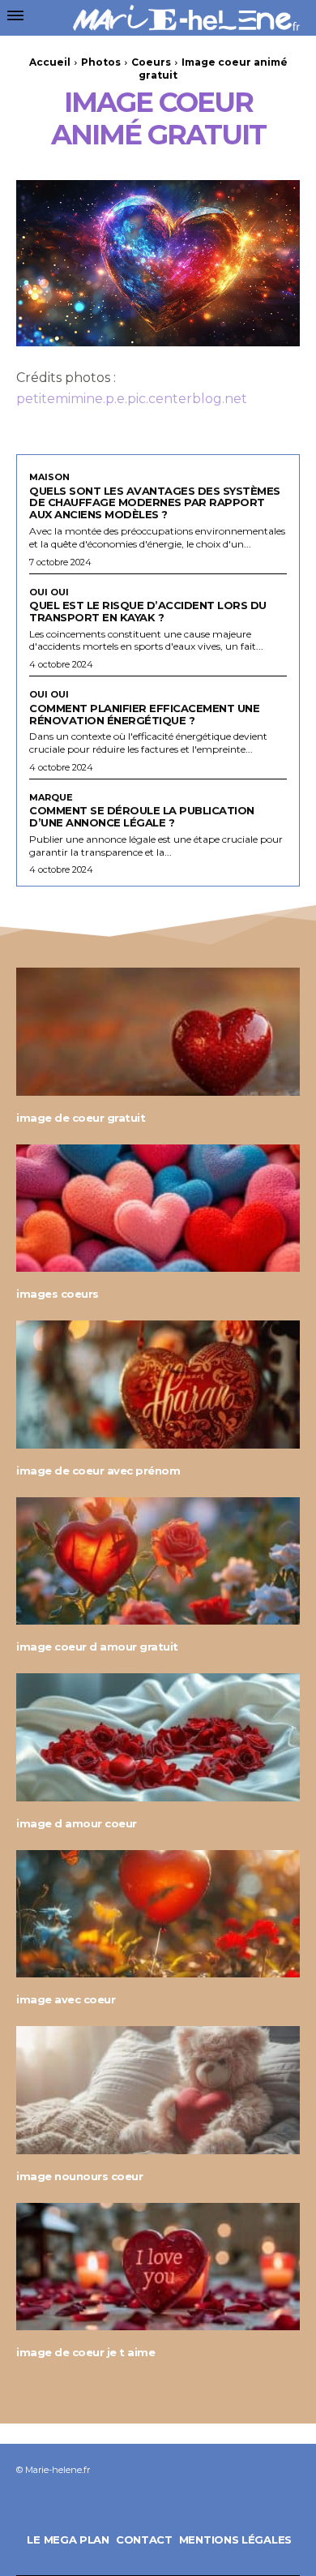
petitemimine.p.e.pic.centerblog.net (132, 399)
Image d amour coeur (77, 1823)
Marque (51, 798)
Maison (49, 477)
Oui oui (49, 592)
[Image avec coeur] (158, 1914)
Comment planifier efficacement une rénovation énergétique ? (144, 714)
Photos (101, 62)
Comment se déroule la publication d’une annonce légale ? (142, 816)
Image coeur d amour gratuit (97, 1646)
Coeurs (151, 62)
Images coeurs (58, 1294)
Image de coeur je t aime (85, 2352)
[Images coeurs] (158, 1209)
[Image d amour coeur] (158, 1737)
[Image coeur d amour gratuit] (158, 1561)
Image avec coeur (66, 1999)
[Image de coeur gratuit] (158, 1032)
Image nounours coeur (79, 2176)
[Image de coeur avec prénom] (158, 1385)
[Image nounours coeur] (158, 2090)
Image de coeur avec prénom (98, 1470)
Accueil (50, 62)
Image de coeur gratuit (81, 1118)
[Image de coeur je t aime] (158, 2267)
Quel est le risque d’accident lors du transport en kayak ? (148, 611)
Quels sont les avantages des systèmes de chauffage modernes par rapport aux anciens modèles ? (155, 503)
